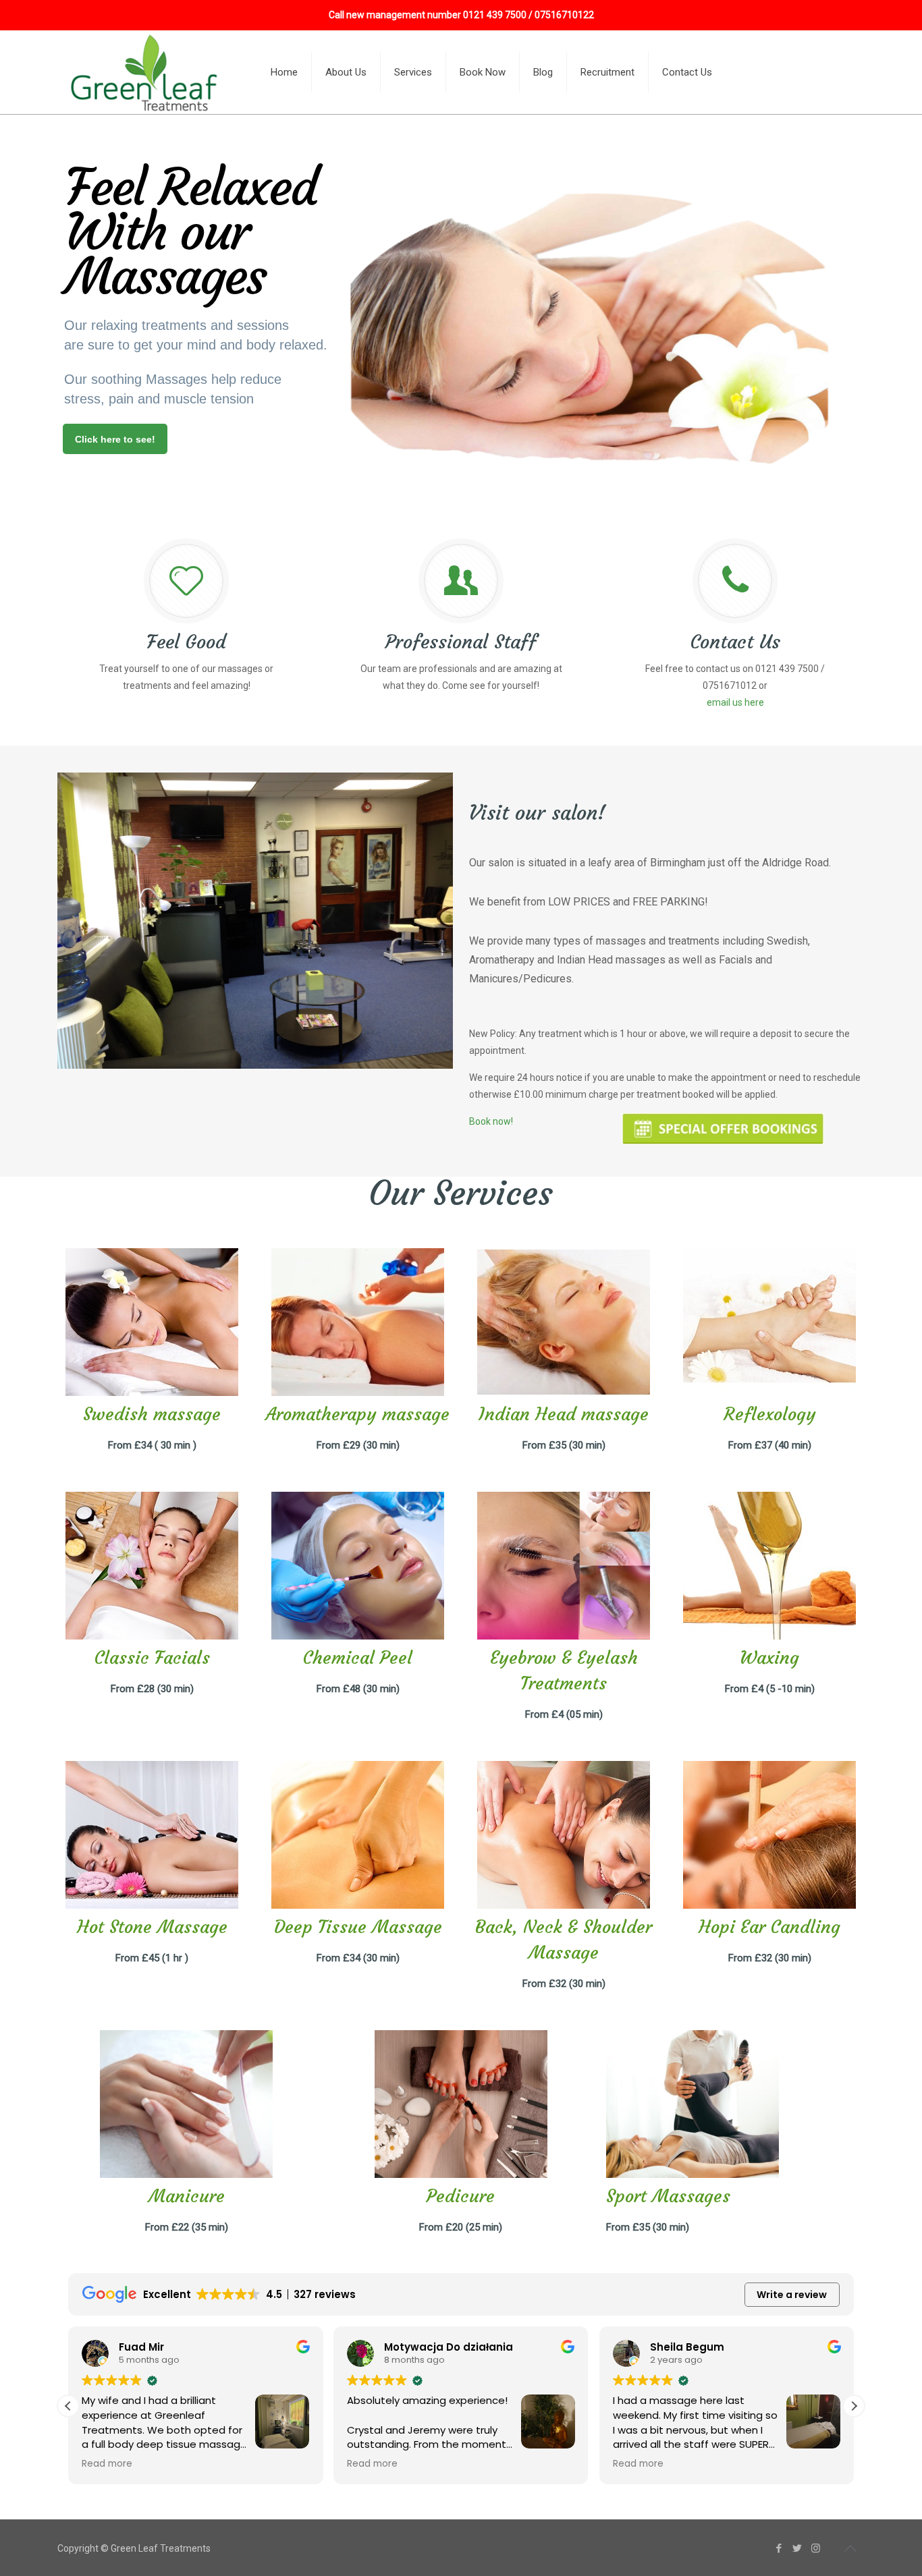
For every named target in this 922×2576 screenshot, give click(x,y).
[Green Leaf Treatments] (146, 72)
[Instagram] (816, 2548)
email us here (735, 702)
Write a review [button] (792, 2295)
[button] (854, 2406)
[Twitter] (797, 2548)
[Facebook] (779, 2548)
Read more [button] (107, 2464)
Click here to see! (115, 439)
